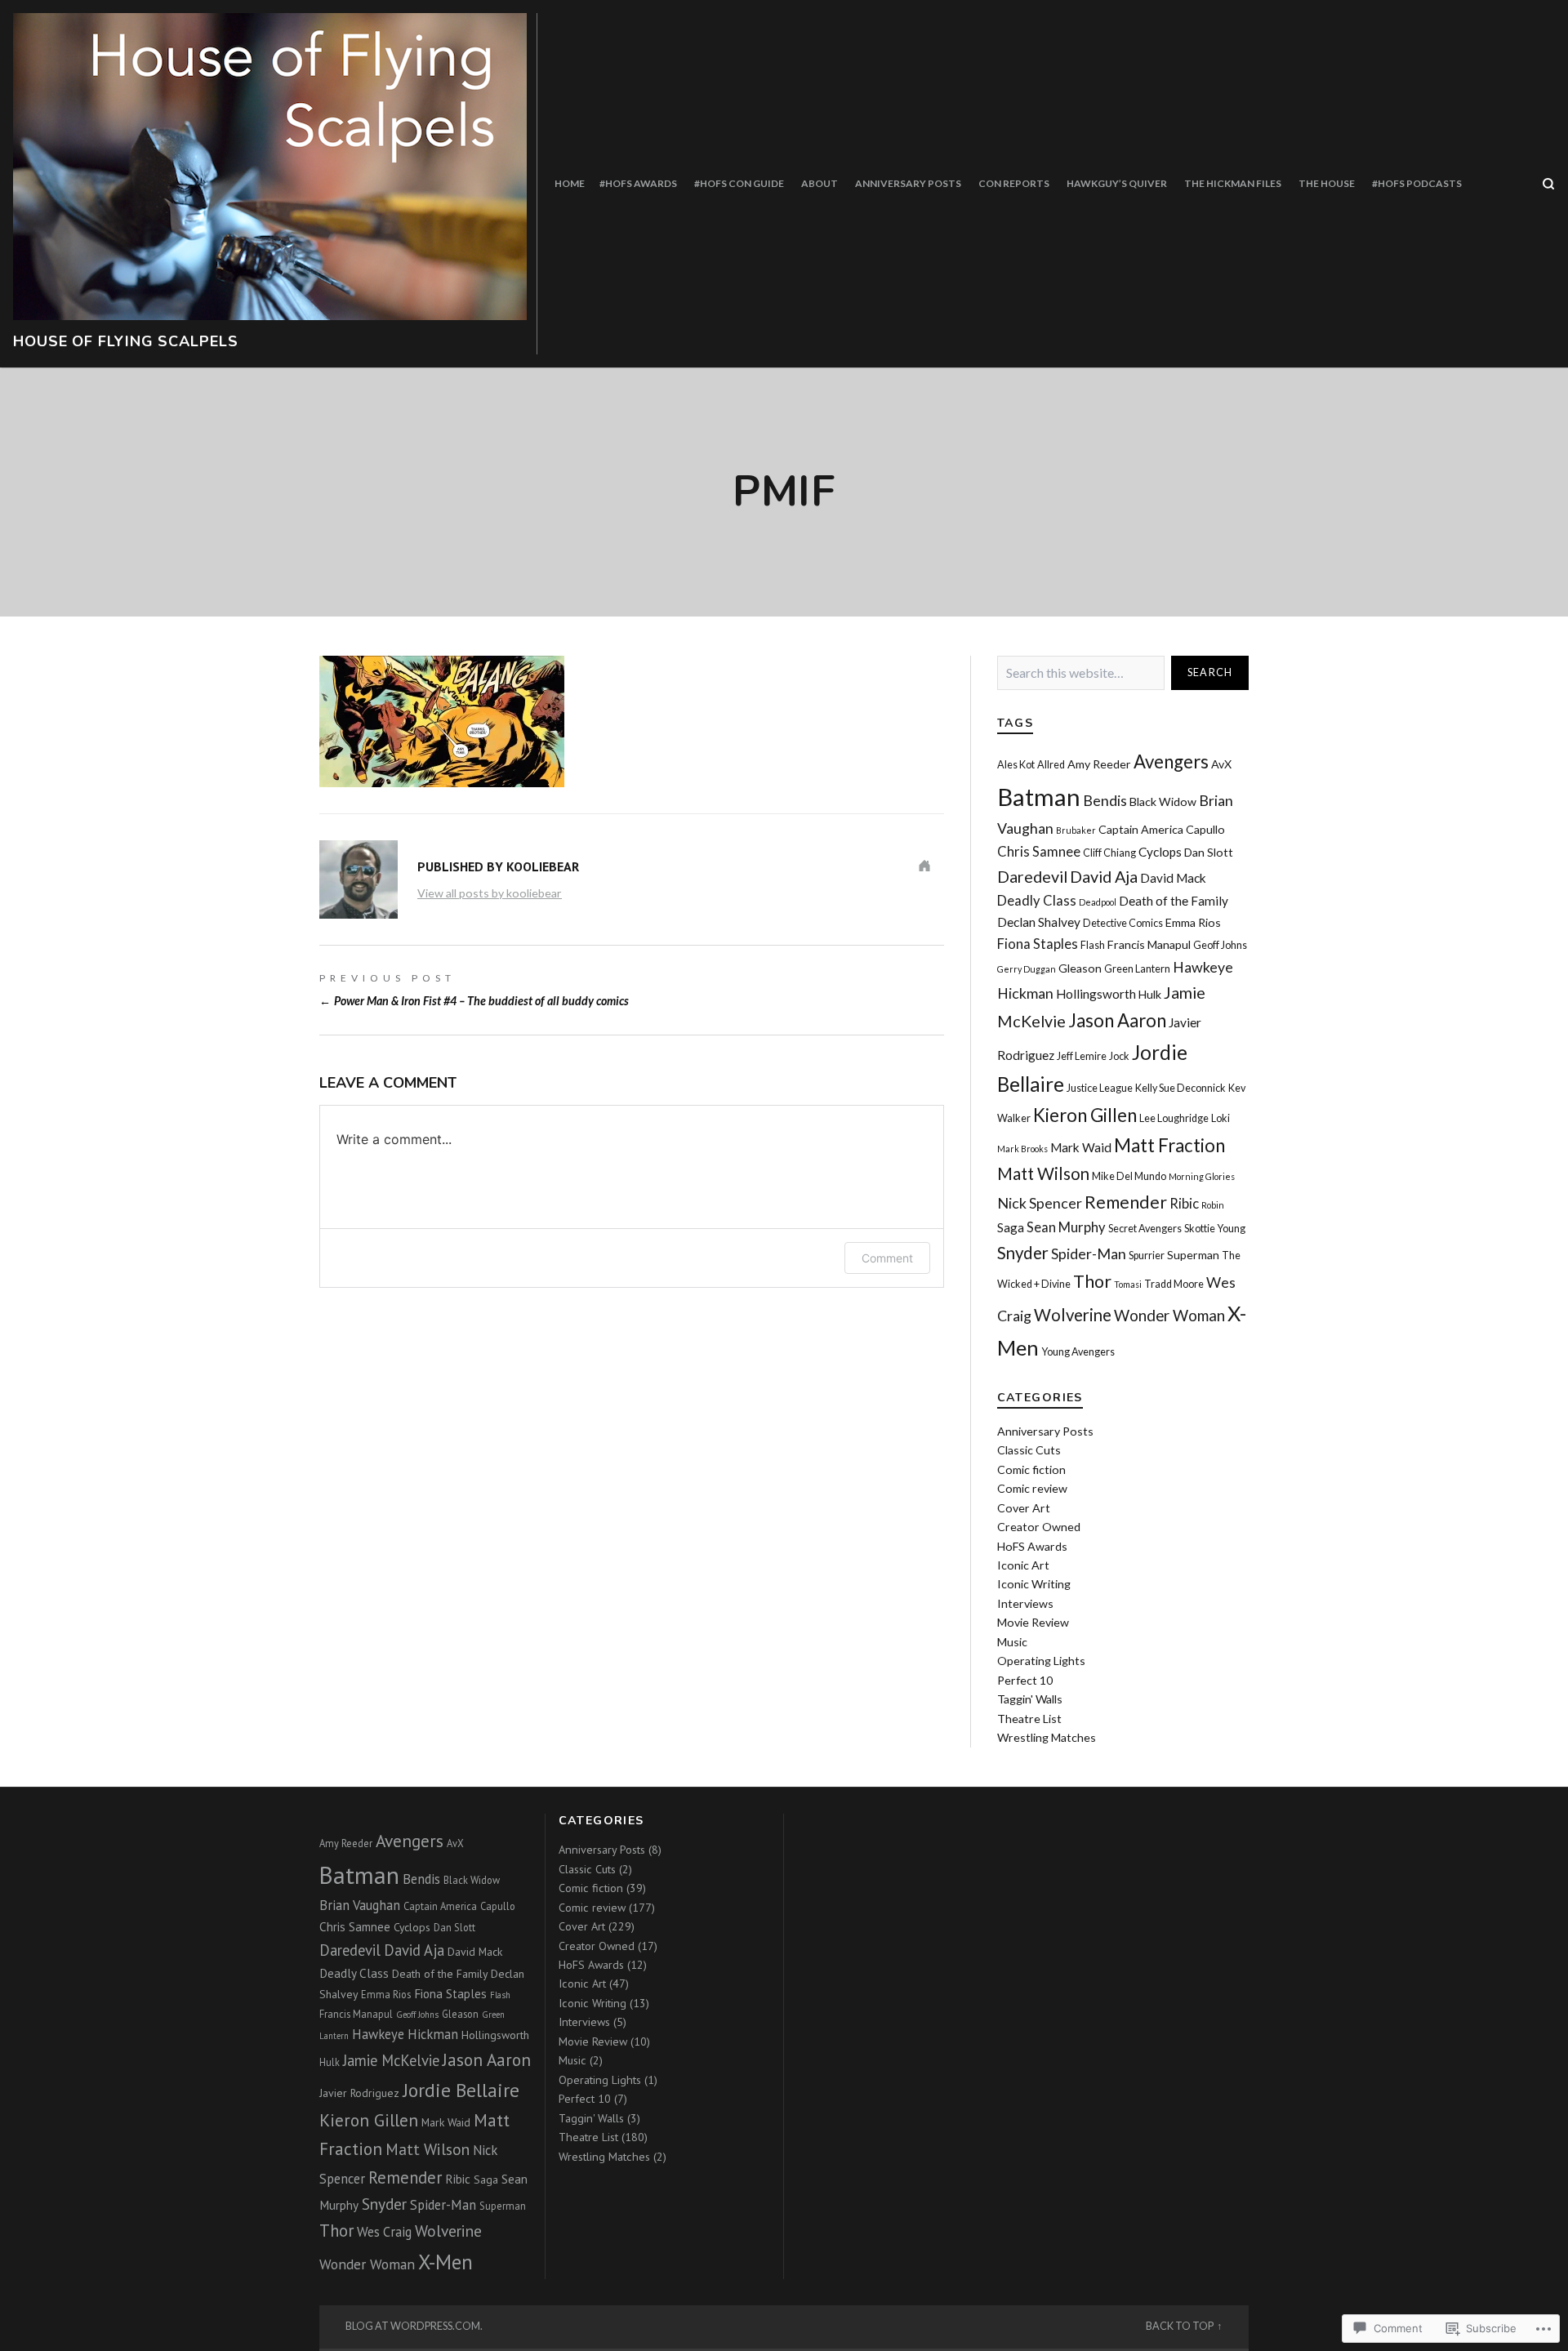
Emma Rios (1193, 922)
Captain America (1141, 829)
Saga (1011, 1227)
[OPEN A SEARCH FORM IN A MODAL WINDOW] (1548, 184)
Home (570, 183)
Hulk (1150, 994)
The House (1327, 183)
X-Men (445, 2262)
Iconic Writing (1034, 1584)
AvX (1221, 764)
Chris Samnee (1039, 852)
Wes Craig (384, 2232)
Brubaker (1076, 830)
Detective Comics (1123, 923)
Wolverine (1073, 1315)
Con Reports (1014, 183)
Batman (1039, 797)
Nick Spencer (1040, 1203)
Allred (1051, 765)
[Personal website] (924, 866)
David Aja (1104, 876)
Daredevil (1032, 876)
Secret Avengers (1145, 1229)
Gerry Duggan (1027, 969)
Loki (1221, 1118)
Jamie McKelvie (391, 2060)
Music (1012, 1642)
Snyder (1023, 1253)
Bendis (1105, 800)
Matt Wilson (1043, 1173)
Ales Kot (1016, 765)
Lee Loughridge (1174, 1118)
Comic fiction (1031, 1469)
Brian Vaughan (360, 1905)
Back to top (1180, 2326)
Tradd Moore (1174, 1284)
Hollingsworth (1096, 994)
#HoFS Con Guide (739, 183)
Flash (1093, 945)
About (820, 183)
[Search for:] (1081, 673)
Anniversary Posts (908, 183)
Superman (1193, 1255)
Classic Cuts (1029, 1450)
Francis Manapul (1149, 944)
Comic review (1032, 1488)
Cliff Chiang (1109, 853)
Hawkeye (1203, 967)
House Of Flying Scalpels (126, 341)
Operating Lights (1041, 1661)
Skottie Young (1215, 1229)
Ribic (1184, 1204)
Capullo (1205, 829)
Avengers (1171, 761)
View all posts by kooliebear (490, 893)
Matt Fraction (1169, 1145)
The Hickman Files (1233, 183)
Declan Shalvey (1039, 922)
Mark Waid (1081, 1147)
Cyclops (1160, 852)
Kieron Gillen (1085, 1115)
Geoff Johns (1220, 945)
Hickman (1025, 993)
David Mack (1173, 878)
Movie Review (1033, 1622)
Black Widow (1163, 801)
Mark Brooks (1022, 1149)
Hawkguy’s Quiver (1117, 183)
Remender (1126, 1202)
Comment (887, 1258)
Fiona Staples (1038, 944)
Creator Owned (1039, 1527)
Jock (1119, 1056)
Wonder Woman (1169, 1315)
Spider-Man (1089, 1253)
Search (1210, 672)
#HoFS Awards (638, 183)
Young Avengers (1078, 1352)
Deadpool (1098, 902)
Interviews (1025, 1603)
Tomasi (1128, 1284)
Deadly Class (1037, 901)
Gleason (1080, 968)
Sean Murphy (1066, 1227)
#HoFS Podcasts (1417, 183)
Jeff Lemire (1082, 1056)
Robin (1213, 1205)
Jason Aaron (1117, 1020)
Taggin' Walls (1030, 1699)
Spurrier (1147, 1256)
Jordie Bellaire (461, 2090)
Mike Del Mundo (1129, 1176)
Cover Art (1024, 1508)
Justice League (1100, 1088)
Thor (1092, 1281)
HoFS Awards (1032, 1546)
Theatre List (1029, 1719)
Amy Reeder (1099, 764)
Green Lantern (1137, 969)
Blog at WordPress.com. (414, 2326)
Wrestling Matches (1047, 1737)
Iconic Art (1023, 1565)
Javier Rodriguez (359, 2093)
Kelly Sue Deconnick (1180, 1088)
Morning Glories (1202, 1176)
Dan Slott (1209, 852)
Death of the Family (1174, 901)
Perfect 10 (1025, 1680)
